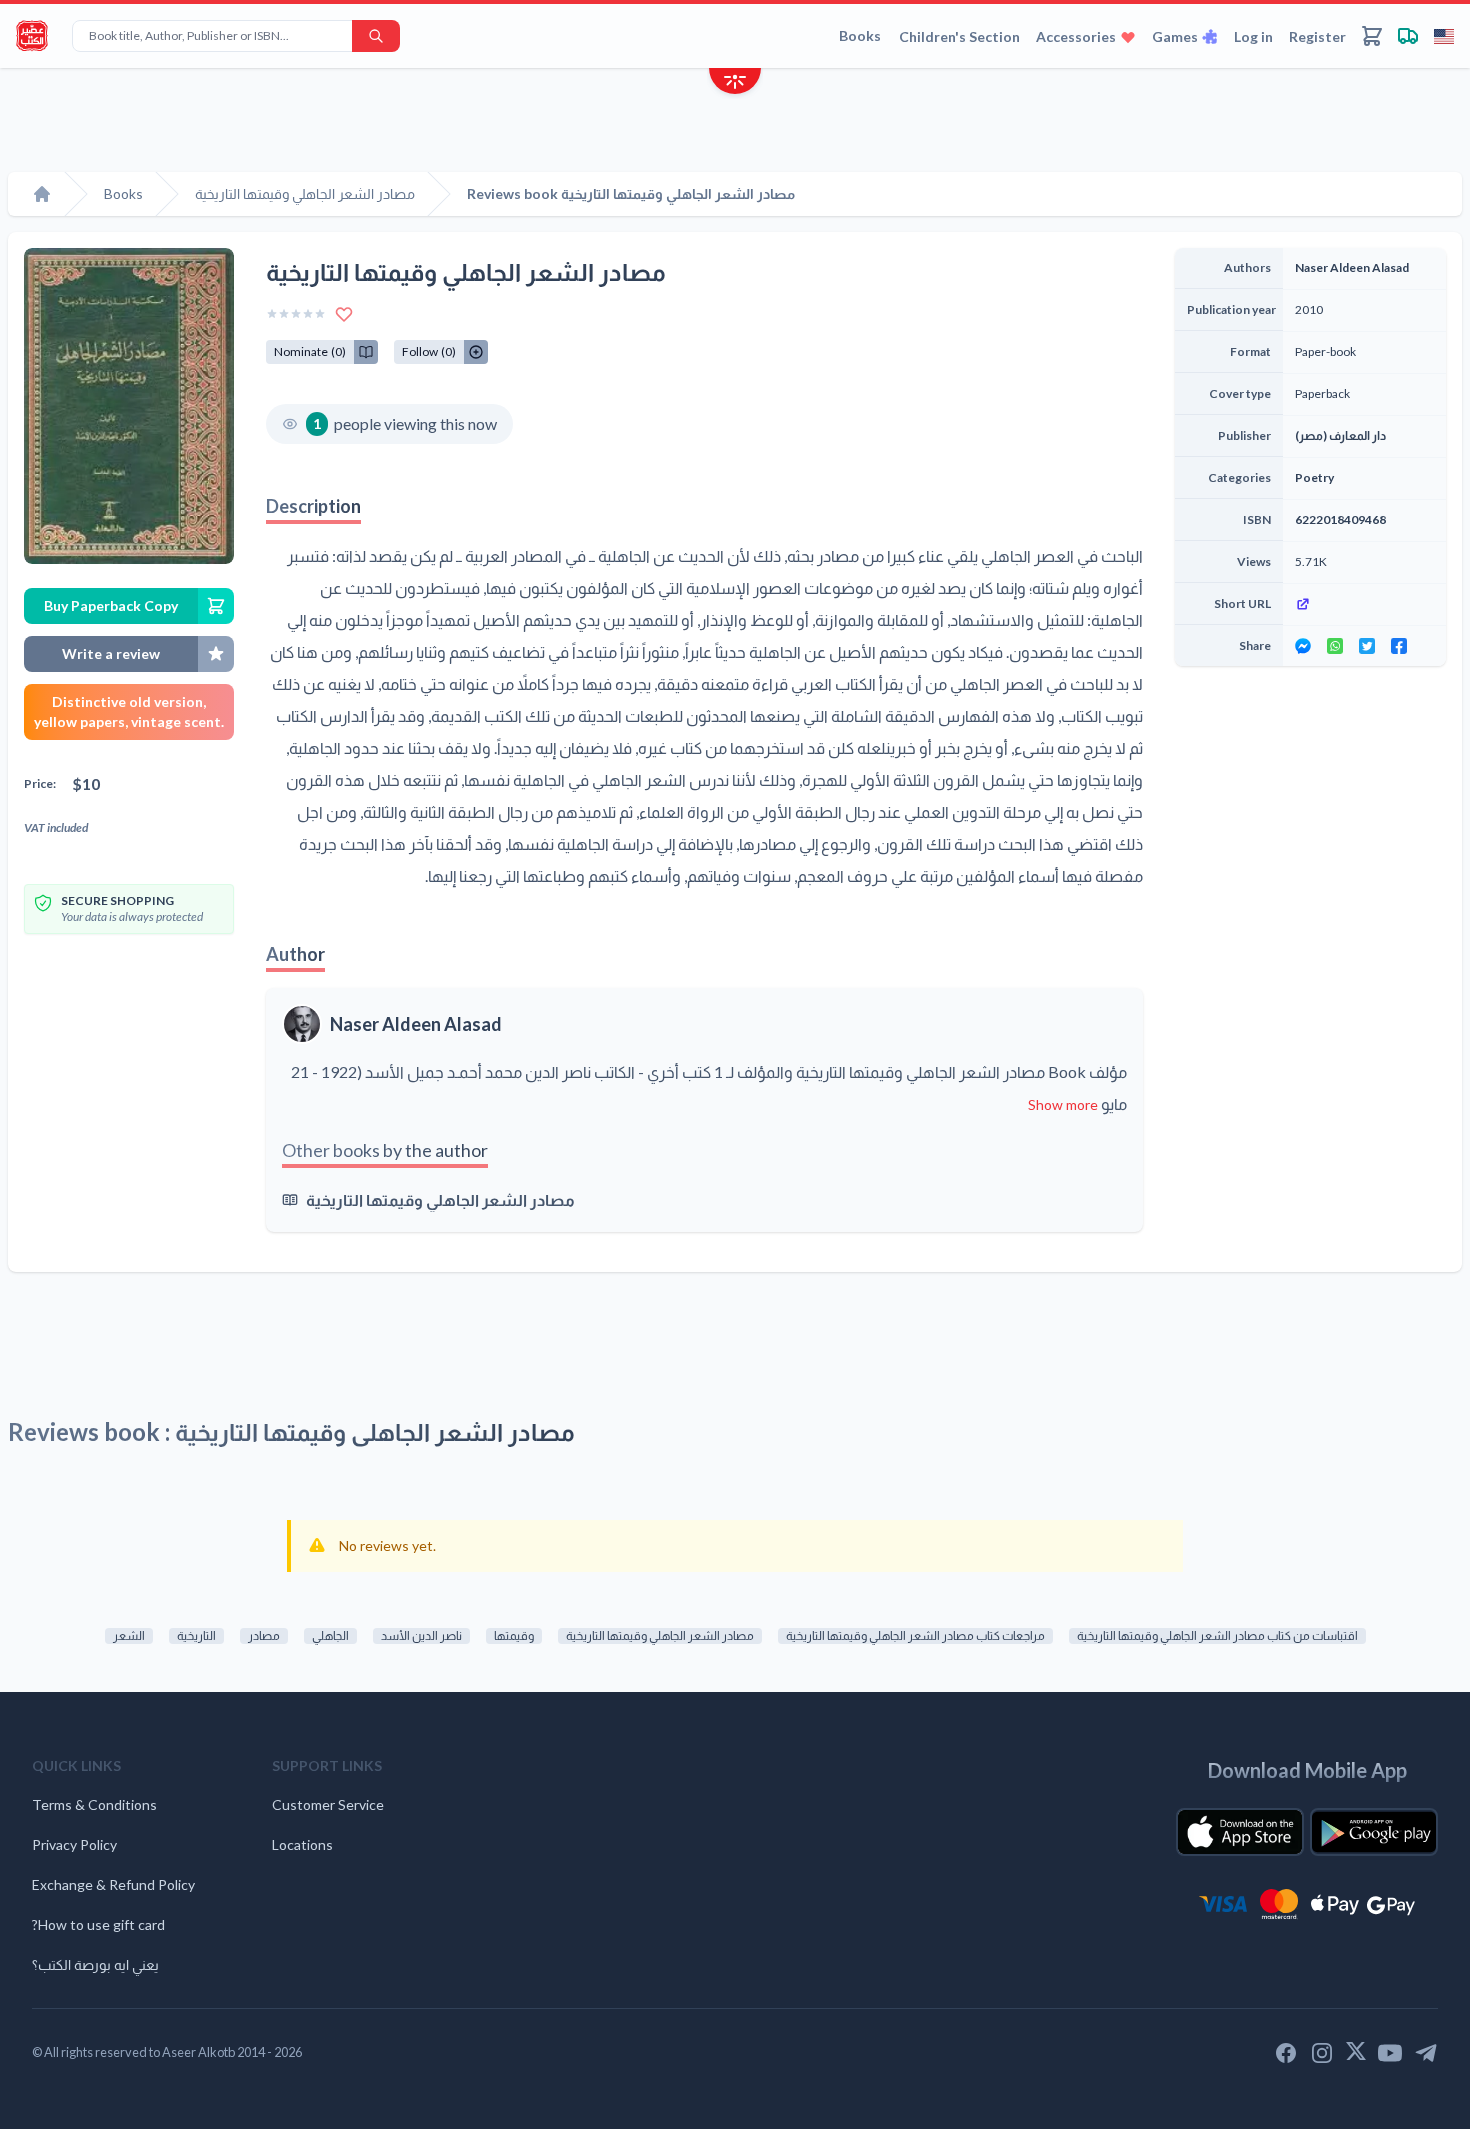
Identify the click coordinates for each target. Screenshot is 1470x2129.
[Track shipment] (1408, 36)
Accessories (1076, 36)
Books (860, 35)
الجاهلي (330, 1635)
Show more (1063, 1104)
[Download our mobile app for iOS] (1240, 1832)
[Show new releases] (735, 83)
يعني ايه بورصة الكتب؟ (95, 1964)
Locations (302, 1844)
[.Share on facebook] (1399, 646)
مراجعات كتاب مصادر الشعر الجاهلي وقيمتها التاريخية (915, 1635)
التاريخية (196, 1635)
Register (1317, 36)
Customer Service (328, 1804)
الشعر (129, 1635)
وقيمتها (514, 1635)
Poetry (1314, 477)
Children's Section (959, 36)
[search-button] (376, 36)
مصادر (264, 1635)
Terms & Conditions (94, 1804)
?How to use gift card (98, 1924)
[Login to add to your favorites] (344, 314)
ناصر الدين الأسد (421, 1635)
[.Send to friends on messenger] (1303, 646)
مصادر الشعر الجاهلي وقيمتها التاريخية (440, 1199)
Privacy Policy (74, 1844)
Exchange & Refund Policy (113, 1884)
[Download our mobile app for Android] (1374, 1832)
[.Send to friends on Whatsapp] (1335, 646)
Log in (1253, 36)
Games (1175, 36)
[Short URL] (1364, 604)
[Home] (42, 194)
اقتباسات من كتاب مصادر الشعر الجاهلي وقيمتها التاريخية (1217, 1635)
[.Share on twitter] (1367, 646)
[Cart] (1372, 36)
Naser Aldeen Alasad (416, 1024)
